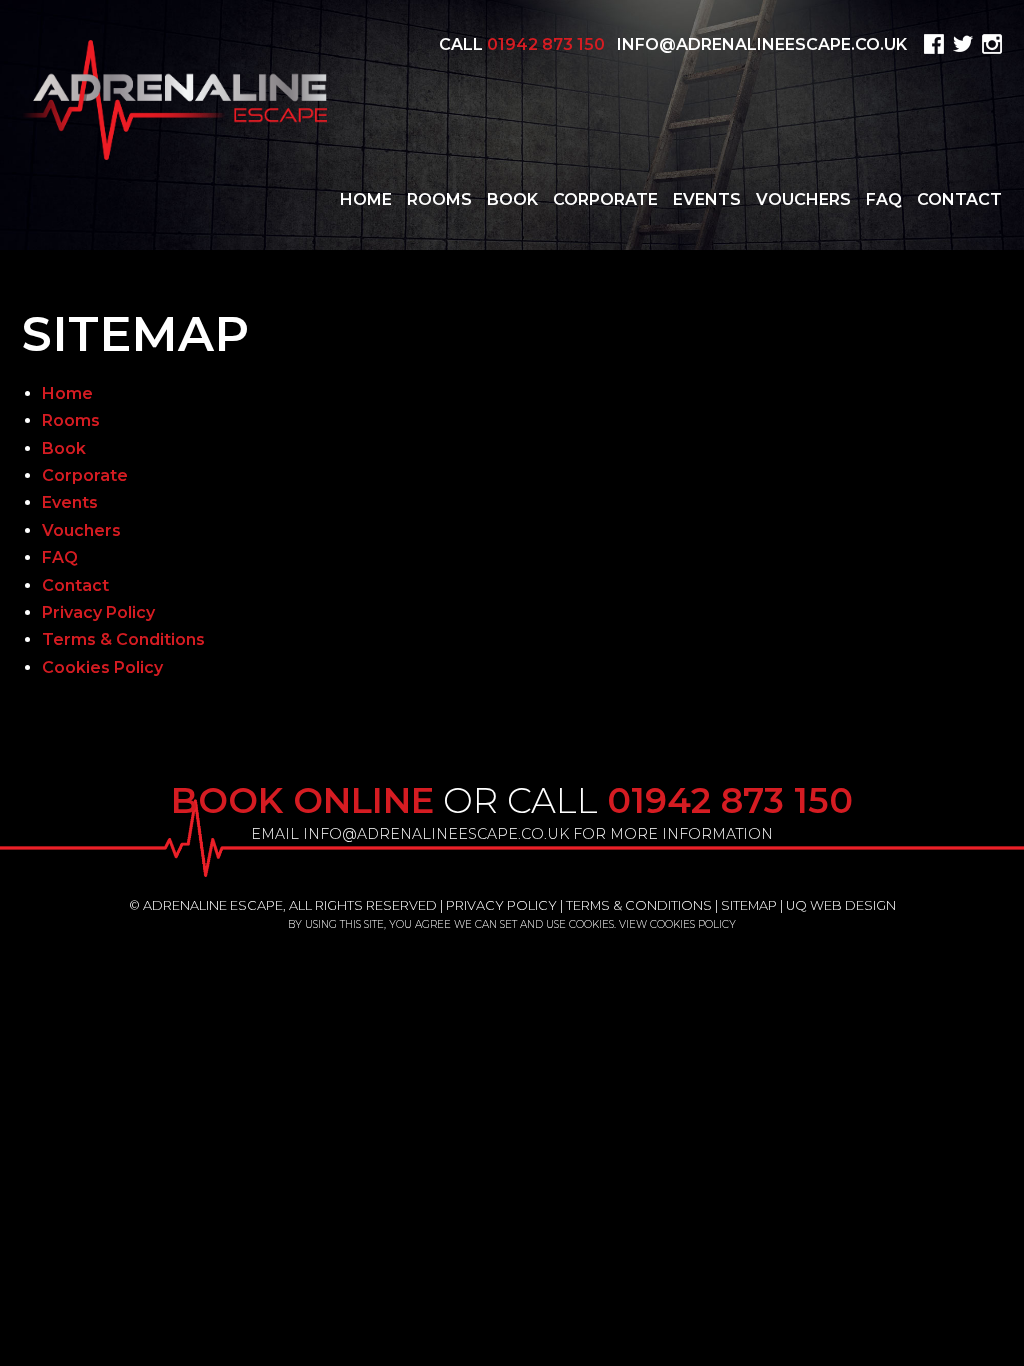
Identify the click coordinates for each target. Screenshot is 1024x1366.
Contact (959, 199)
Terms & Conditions (123, 639)
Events (707, 199)
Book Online (302, 800)
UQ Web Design (841, 905)
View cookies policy (677, 924)
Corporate (605, 199)
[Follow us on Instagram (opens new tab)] (989, 44)
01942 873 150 (546, 44)
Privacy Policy (98, 612)
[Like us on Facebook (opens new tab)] (931, 44)
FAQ (884, 199)
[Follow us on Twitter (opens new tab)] (960, 44)
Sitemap (749, 905)
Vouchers (803, 199)
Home (366, 199)
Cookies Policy (102, 667)
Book (512, 199)
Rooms (439, 199)
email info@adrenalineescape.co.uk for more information (512, 834)
